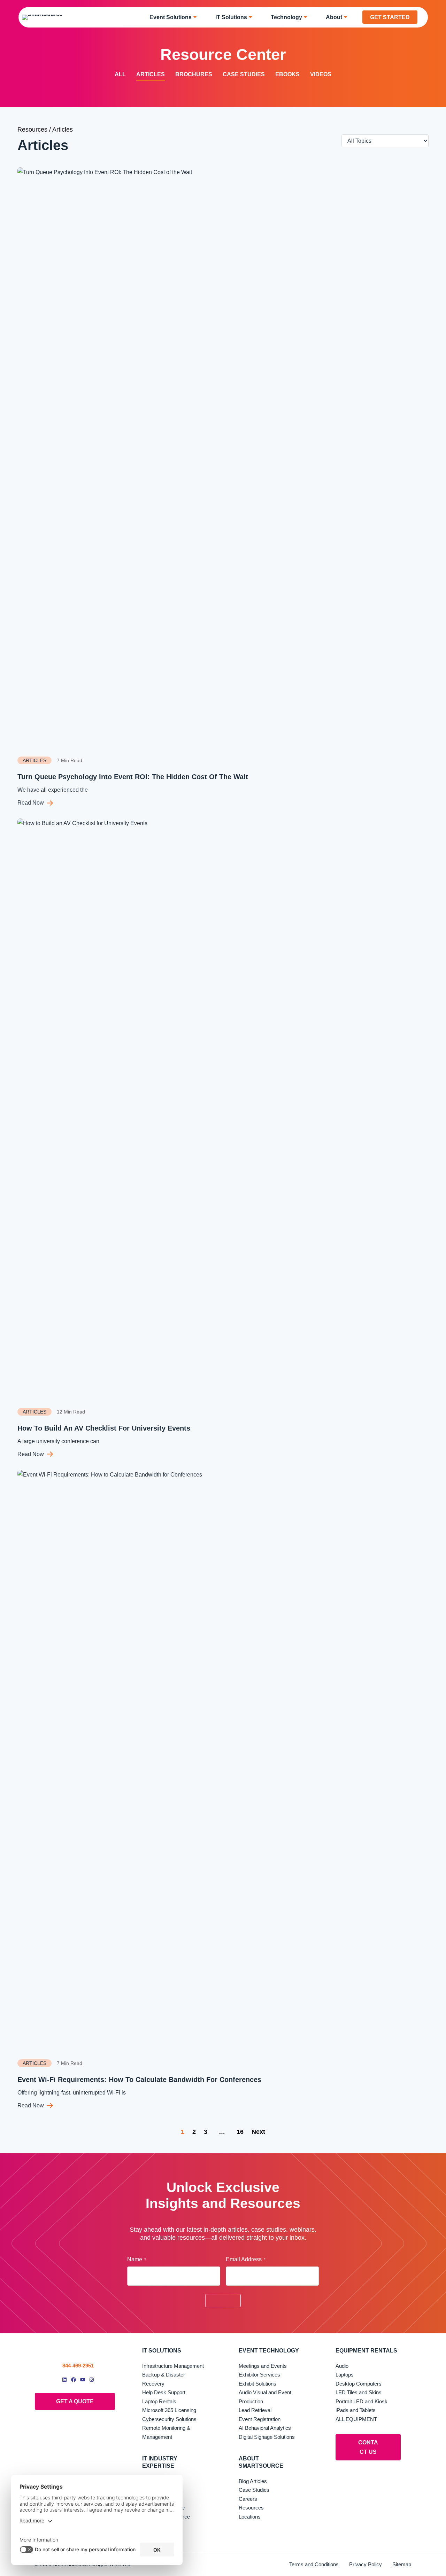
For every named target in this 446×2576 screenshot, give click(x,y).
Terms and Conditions (314, 2564)
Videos (321, 74)
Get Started (390, 17)
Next (258, 2132)
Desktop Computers (359, 2384)
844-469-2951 (78, 2366)
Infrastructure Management (173, 2366)
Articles (151, 74)
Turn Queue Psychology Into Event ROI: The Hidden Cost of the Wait (134, 777)
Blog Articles (253, 2481)
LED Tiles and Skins (359, 2392)
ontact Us (368, 2447)
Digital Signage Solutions (267, 2437)
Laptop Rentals (159, 2401)
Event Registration (260, 2419)
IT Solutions (162, 2351)
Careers (248, 2499)
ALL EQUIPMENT (356, 2419)
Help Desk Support (164, 2392)
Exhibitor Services (259, 2375)
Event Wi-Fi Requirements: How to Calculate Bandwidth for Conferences (139, 2080)
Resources (32, 130)
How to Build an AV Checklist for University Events (104, 1428)
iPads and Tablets (356, 2410)
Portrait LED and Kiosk (362, 2401)
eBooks (287, 74)
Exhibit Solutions (257, 2384)
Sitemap (402, 2564)
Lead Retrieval (255, 2410)
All (120, 74)
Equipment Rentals (366, 2351)
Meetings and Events (263, 2366)
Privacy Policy (366, 2564)
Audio (342, 2366)
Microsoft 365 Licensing (169, 2410)
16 (240, 2132)
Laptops (345, 2375)
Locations (250, 2517)
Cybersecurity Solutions (169, 2419)
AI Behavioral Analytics (265, 2428)
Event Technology (269, 2351)
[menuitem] (175, 17)
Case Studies (244, 74)
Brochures (194, 74)
